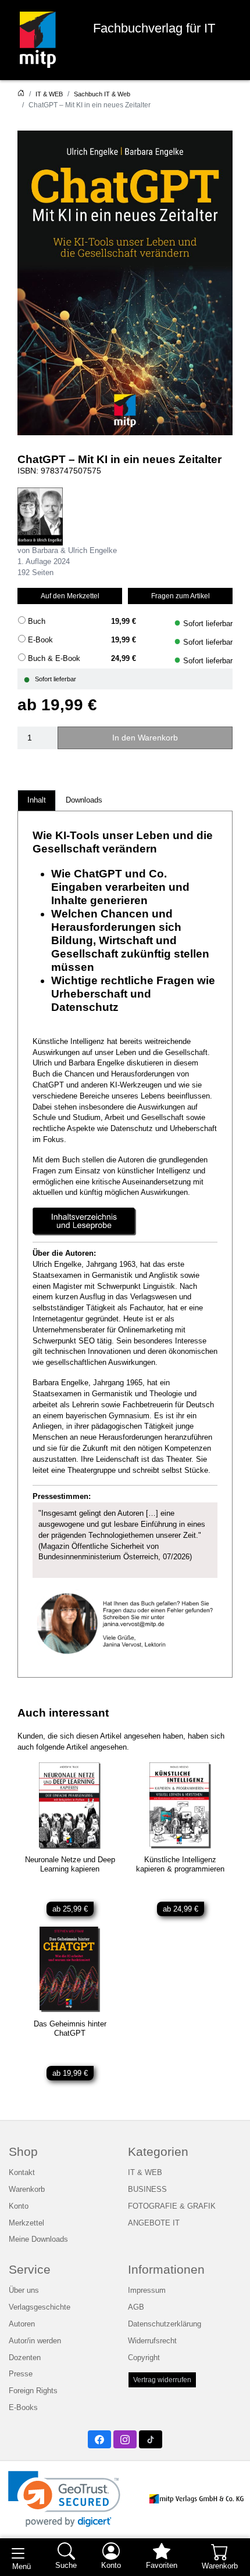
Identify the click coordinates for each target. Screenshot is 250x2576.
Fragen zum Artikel (181, 596)
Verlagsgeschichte (40, 2307)
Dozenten (25, 2358)
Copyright (144, 2358)
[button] (64, 2499)
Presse (21, 2374)
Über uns (24, 2290)
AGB (136, 2307)
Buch (37, 622)
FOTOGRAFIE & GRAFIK (172, 2206)
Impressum (147, 2290)
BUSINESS (147, 2190)
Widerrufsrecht (152, 2341)
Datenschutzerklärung (165, 2324)
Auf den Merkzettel (70, 596)
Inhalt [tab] (37, 800)
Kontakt (22, 2173)
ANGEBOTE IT (154, 2223)
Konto (19, 2206)
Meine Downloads (38, 2239)
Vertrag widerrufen (162, 2380)
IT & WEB (49, 94)
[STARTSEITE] (21, 94)
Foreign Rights (33, 2391)
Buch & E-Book (54, 659)
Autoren (22, 2324)
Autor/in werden (35, 2341)
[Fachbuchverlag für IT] (38, 40)
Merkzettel (26, 2223)
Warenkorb (27, 2190)
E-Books (23, 2408)
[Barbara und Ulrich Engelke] (40, 516)
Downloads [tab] (84, 800)
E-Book (40, 640)
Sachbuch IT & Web (102, 94)
